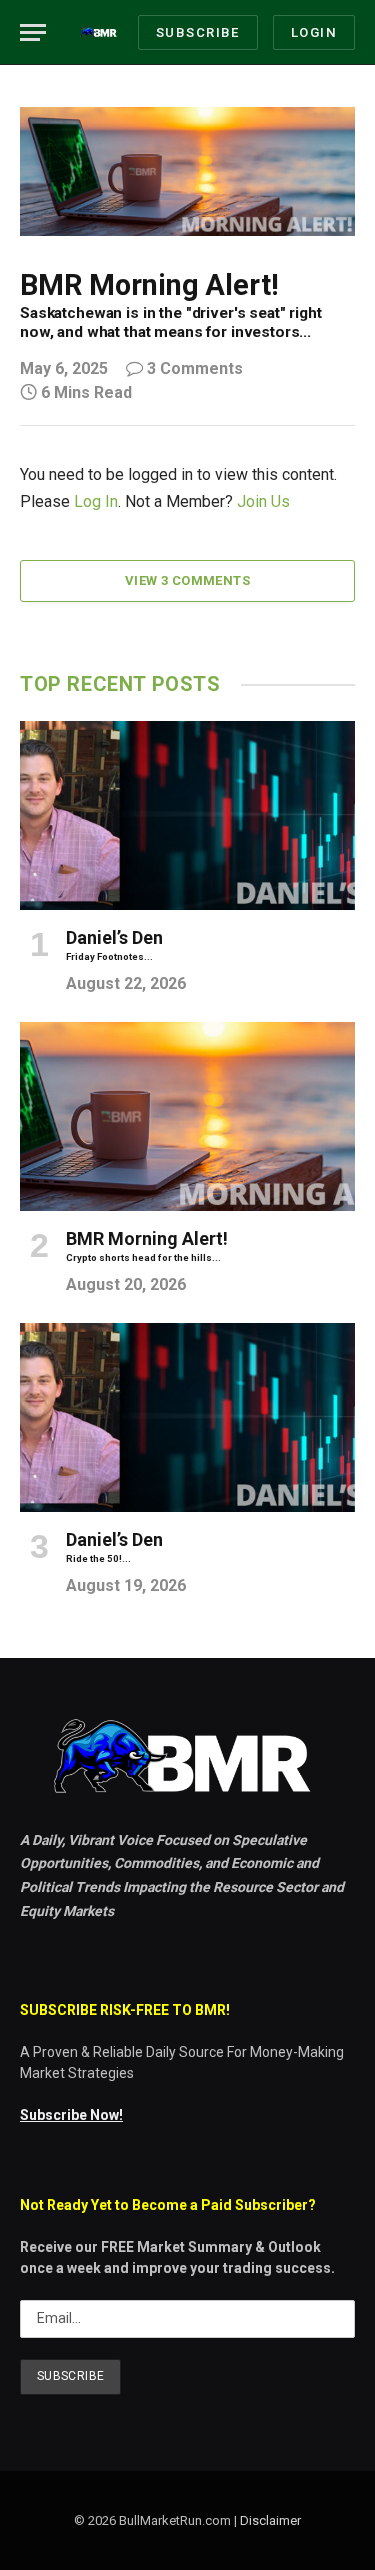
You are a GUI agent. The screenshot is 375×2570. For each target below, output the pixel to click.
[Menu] (33, 32)
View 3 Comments (187, 580)
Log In (96, 501)
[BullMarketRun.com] (99, 32)
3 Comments (195, 368)
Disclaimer (270, 2520)
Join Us (263, 501)
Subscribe (198, 32)
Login (314, 32)
